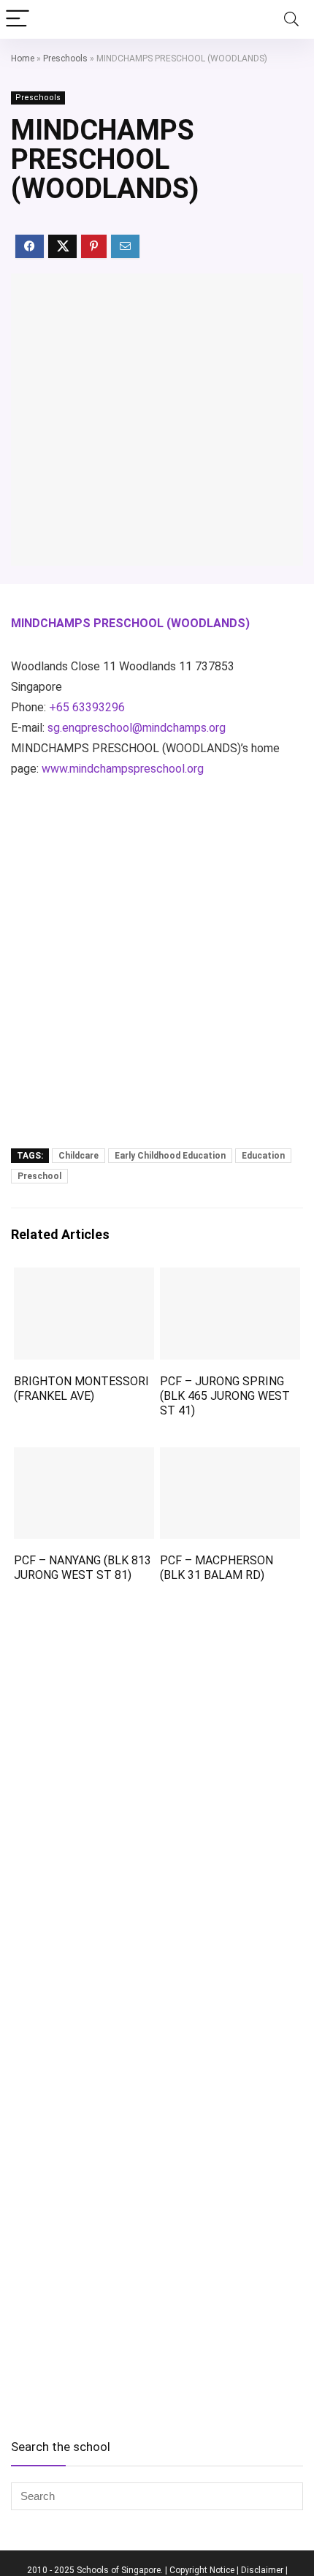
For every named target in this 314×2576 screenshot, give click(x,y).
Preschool (39, 1176)
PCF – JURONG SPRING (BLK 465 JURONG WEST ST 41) (225, 1396)
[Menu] (18, 19)
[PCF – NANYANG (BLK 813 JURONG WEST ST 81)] (84, 1457)
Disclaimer (262, 2570)
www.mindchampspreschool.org (123, 769)
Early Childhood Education (170, 1156)
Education (263, 1156)
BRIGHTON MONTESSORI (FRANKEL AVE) (81, 1389)
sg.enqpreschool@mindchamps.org (137, 728)
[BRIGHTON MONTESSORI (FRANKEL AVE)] (84, 1277)
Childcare (78, 1156)
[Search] (291, 19)
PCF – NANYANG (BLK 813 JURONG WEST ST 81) (83, 1568)
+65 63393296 (87, 707)
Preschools (65, 58)
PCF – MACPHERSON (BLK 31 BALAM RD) (217, 1568)
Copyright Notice (202, 2570)
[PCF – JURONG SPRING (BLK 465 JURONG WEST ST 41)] (230, 1277)
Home (23, 58)
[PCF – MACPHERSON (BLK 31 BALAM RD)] (230, 1457)
